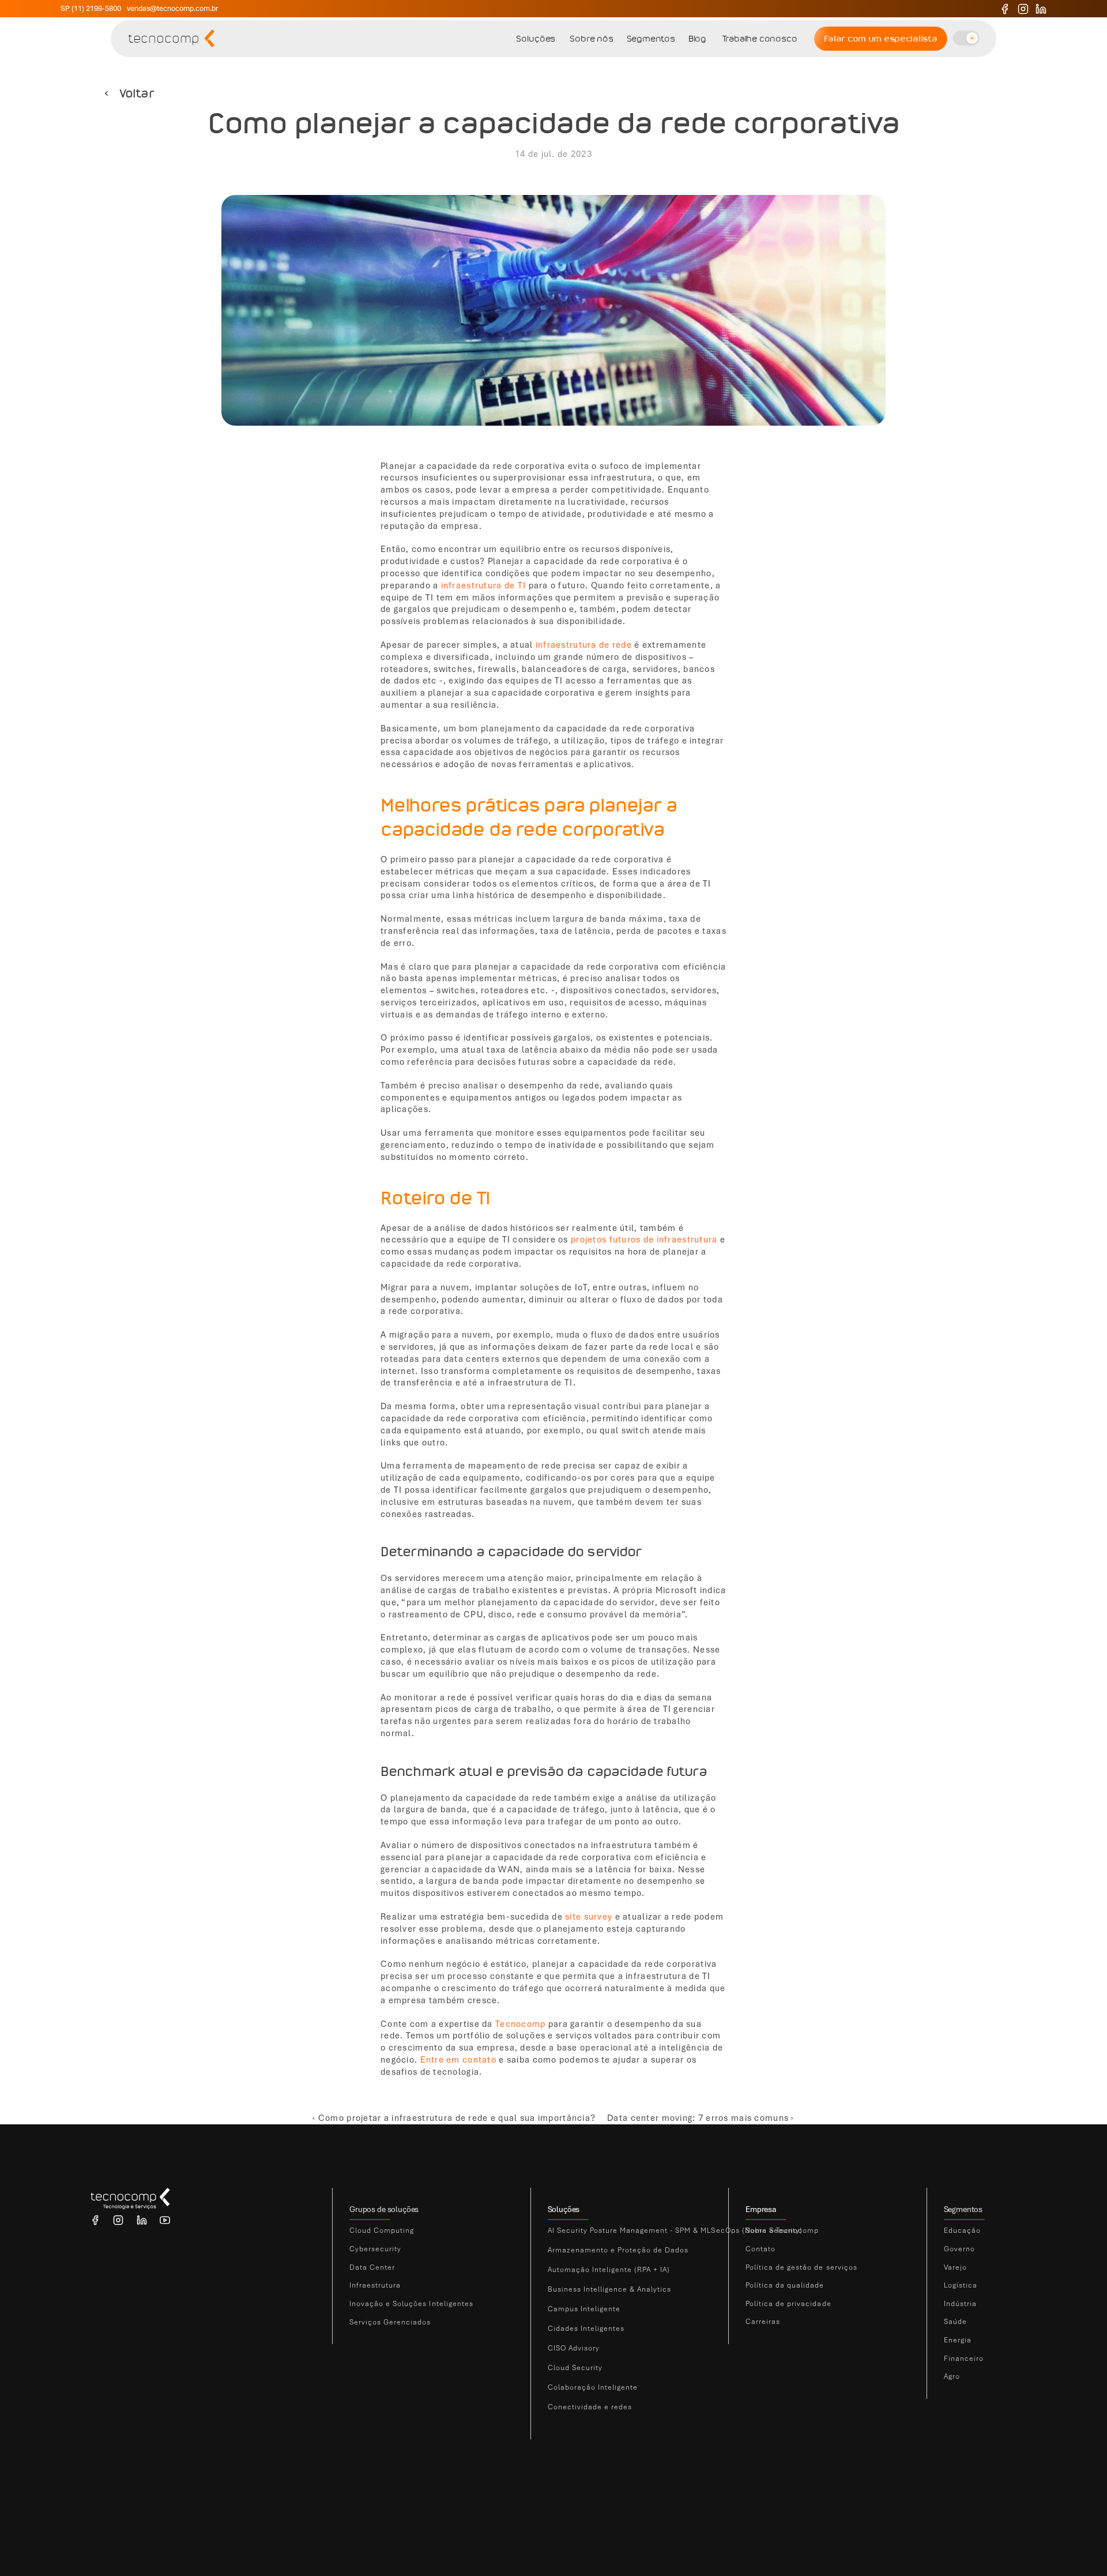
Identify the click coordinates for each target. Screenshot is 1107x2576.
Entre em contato (458, 2060)
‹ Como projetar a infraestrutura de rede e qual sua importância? (454, 2118)
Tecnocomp (521, 2024)
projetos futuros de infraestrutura (644, 1240)
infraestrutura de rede (584, 645)
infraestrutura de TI (484, 585)
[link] (423, 2231)
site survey (589, 1917)
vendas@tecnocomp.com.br (172, 8)
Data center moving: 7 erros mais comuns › (701, 2118)
